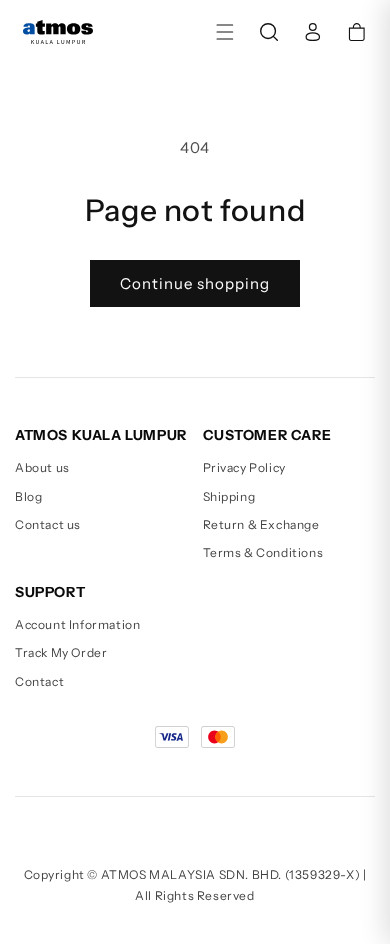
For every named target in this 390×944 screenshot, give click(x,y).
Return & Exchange (261, 524)
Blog (28, 496)
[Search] (269, 32)
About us (42, 467)
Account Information (77, 624)
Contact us (48, 524)
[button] (225, 32)
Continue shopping (195, 283)
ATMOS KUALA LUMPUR (101, 435)
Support (50, 592)
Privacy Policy (244, 467)
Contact (39, 681)
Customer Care (267, 435)
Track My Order (61, 652)
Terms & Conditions (263, 552)
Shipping (229, 496)
